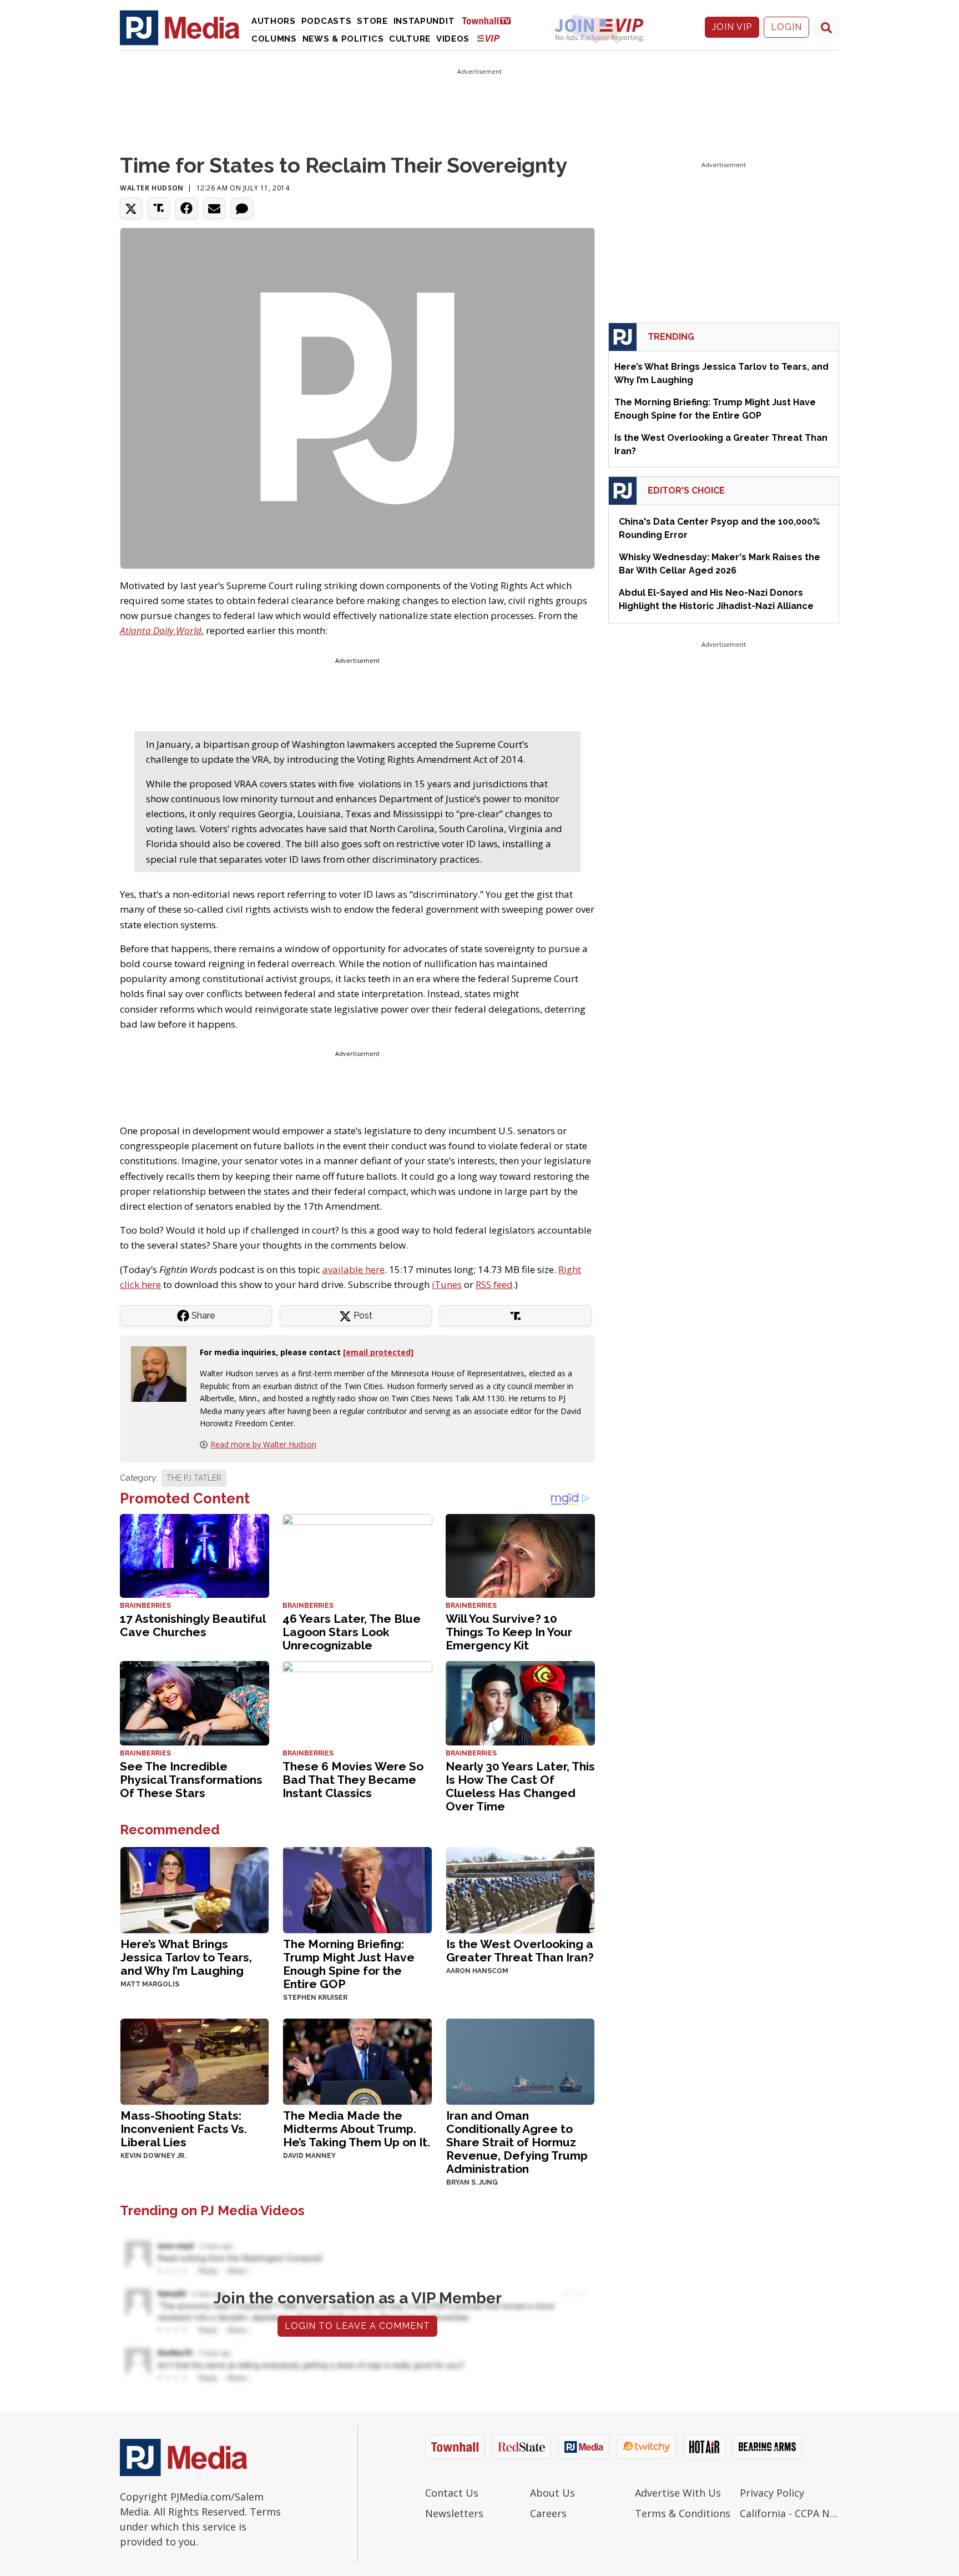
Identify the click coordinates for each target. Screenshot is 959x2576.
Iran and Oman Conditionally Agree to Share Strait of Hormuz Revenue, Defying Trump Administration (517, 2142)
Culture (410, 39)
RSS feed (494, 1284)
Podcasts (327, 21)
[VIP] (488, 38)
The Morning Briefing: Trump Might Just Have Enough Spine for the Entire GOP (349, 1964)
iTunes (447, 1284)
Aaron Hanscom (477, 1971)
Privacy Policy (772, 2493)
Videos (453, 39)
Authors (274, 21)
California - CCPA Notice (789, 2513)
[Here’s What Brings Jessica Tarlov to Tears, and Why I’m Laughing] (195, 1889)
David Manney (309, 2156)
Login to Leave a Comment (357, 2326)
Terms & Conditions (683, 2513)
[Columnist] (163, 1373)
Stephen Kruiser (315, 1998)
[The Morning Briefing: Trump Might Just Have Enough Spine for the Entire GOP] (357, 1889)
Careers (548, 2513)
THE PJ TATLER (194, 1478)
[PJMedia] (180, 27)
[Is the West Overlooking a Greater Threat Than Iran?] (520, 1889)
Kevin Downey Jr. (153, 2156)
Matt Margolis (150, 1984)
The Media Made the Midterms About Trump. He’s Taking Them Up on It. (357, 2129)
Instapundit (424, 21)
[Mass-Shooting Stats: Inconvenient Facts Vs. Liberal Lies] (195, 2061)
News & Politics (343, 39)
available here (354, 1269)
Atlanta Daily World (161, 630)
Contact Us (452, 2493)
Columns (274, 39)
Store (372, 21)
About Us (552, 2493)
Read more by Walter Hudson (263, 1444)
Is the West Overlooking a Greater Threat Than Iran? (520, 1951)
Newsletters (454, 2513)
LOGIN (786, 27)
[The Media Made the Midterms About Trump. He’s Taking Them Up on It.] (357, 2061)
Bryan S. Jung (472, 2182)
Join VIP (732, 27)
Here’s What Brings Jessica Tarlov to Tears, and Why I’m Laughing (186, 1957)
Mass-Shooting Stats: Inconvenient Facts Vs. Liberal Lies (184, 2129)
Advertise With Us (678, 2493)
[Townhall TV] (491, 20)
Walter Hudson (152, 188)
